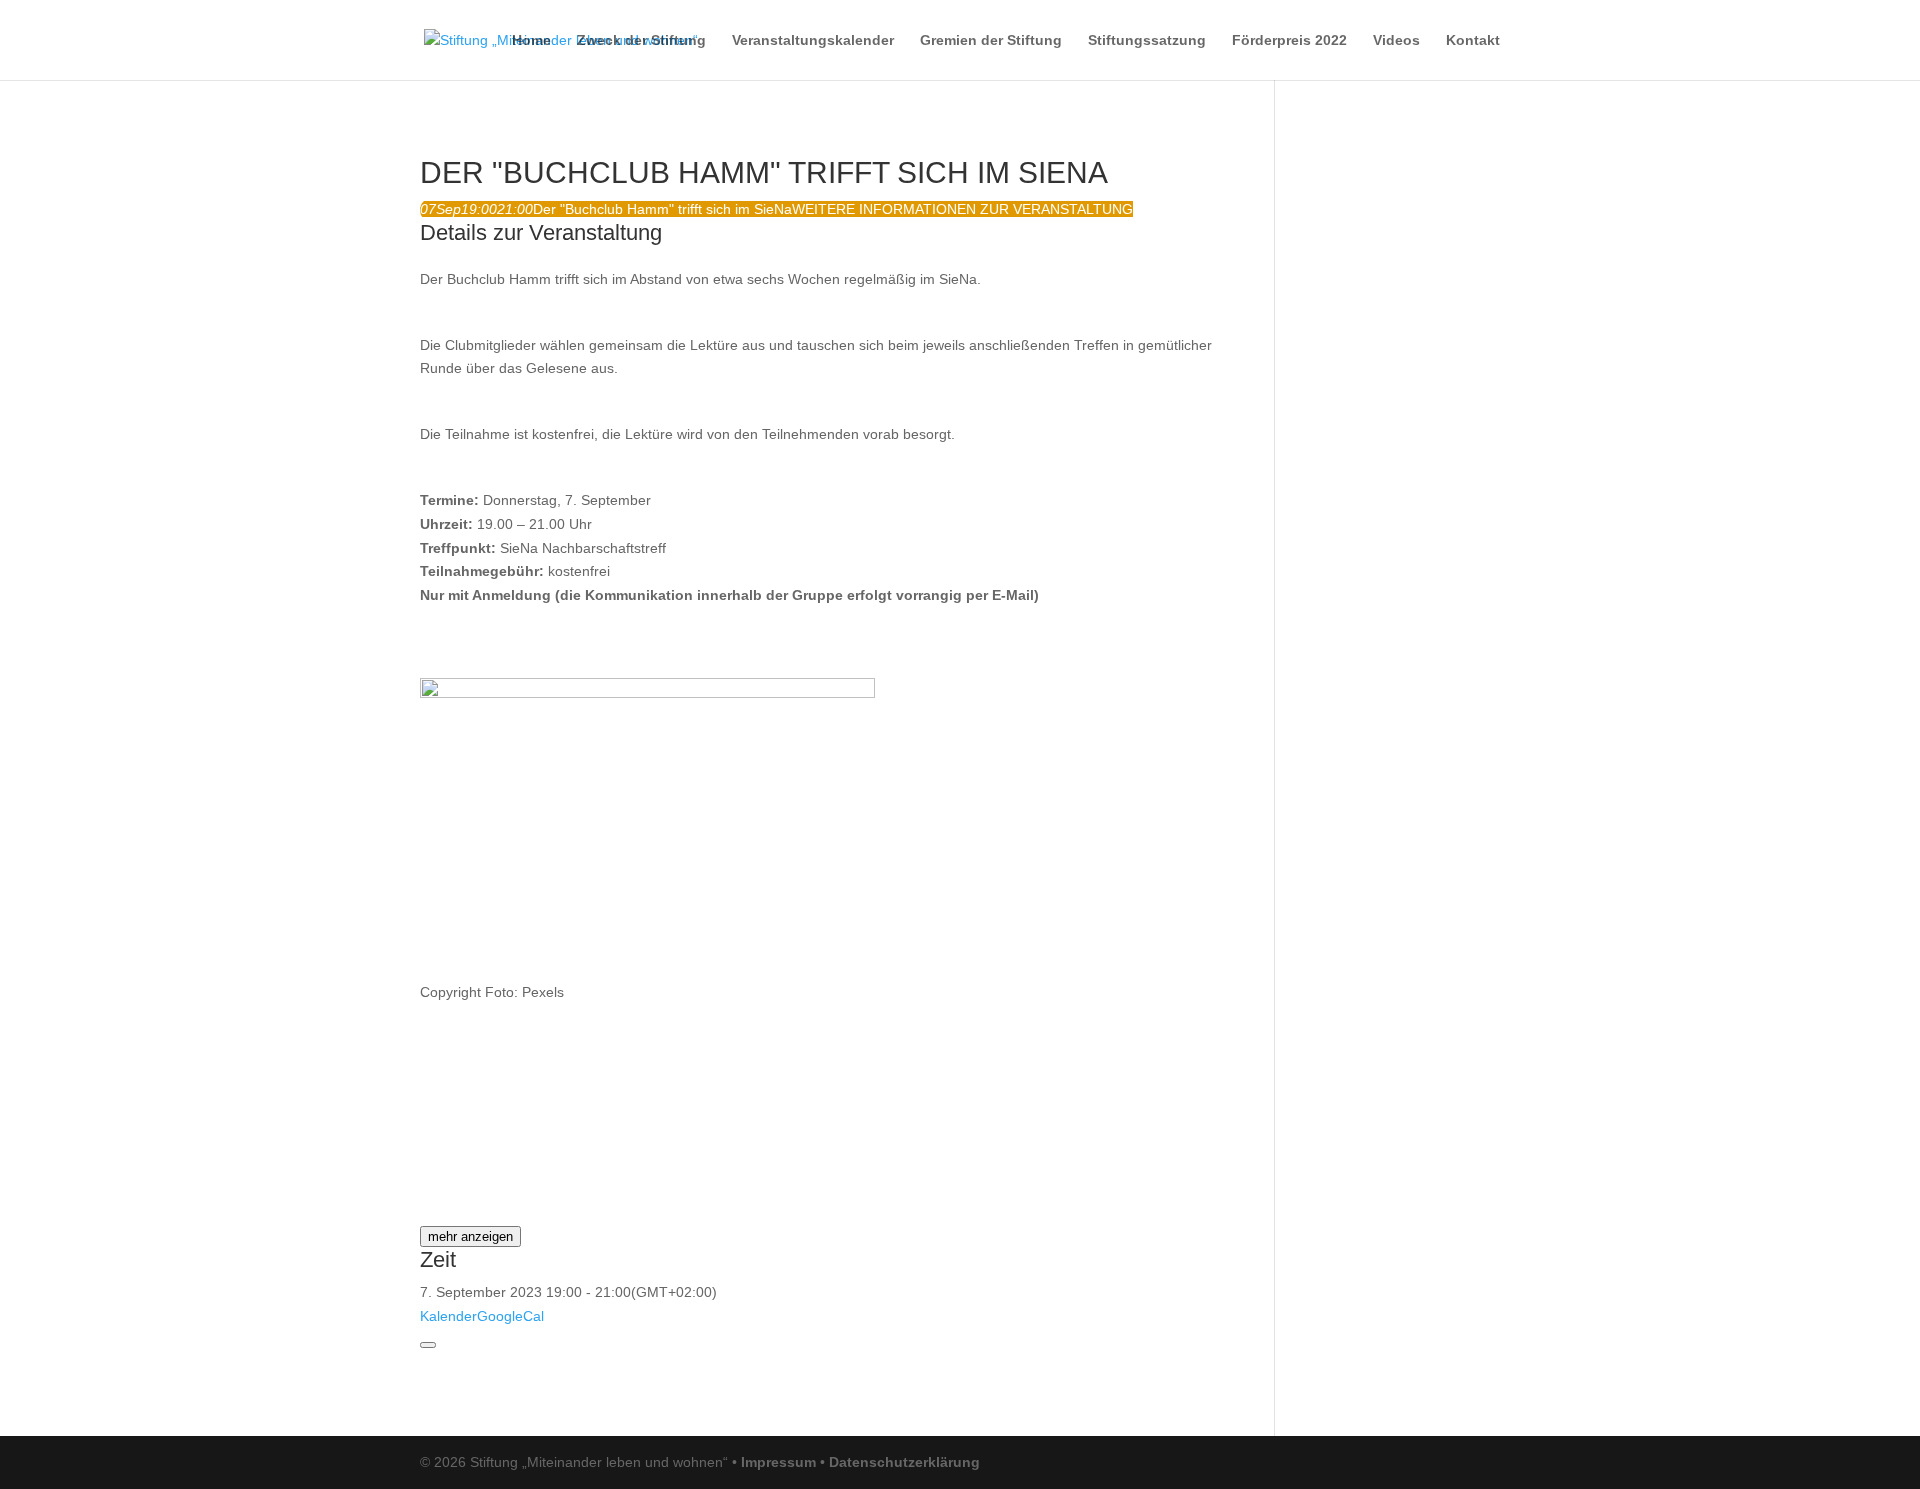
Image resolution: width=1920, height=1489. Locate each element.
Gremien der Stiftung (991, 40)
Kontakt (1473, 40)
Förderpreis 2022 (1289, 40)
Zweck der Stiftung (641, 40)
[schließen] (428, 1345)
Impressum (778, 1462)
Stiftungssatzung (1147, 40)
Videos (1396, 40)
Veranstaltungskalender (813, 40)
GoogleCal (510, 1316)
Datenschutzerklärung (904, 1462)
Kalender (448, 1316)
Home (531, 40)
